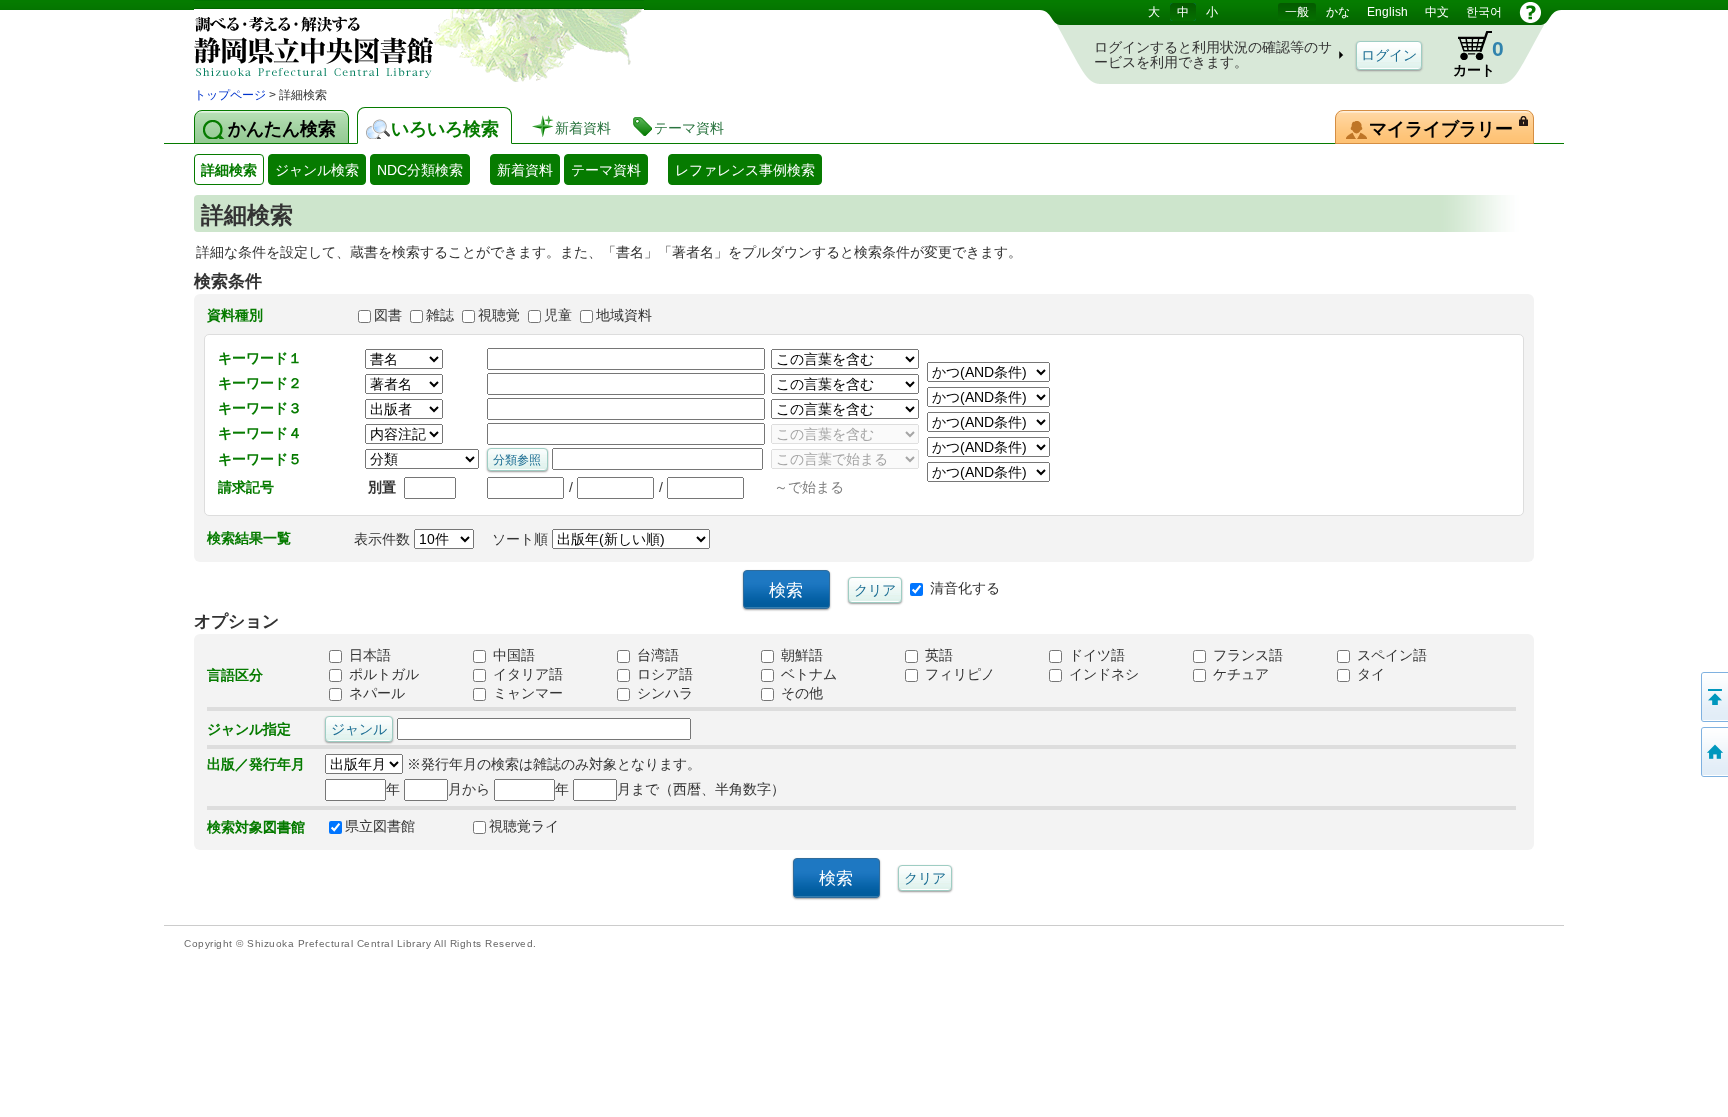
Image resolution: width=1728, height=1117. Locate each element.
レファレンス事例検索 (745, 170)
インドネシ (1102, 675)
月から (469, 789)
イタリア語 (526, 675)
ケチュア (1239, 675)
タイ (1369, 675)
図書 (388, 315)
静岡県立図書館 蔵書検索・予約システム (404, 42)
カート (1469, 54)
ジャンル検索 (317, 170)
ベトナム (807, 675)
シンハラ (663, 694)
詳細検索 (229, 170)
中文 (1437, 12)
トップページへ (1713, 752)
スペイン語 (1390, 656)
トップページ (230, 95)
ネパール (375, 694)
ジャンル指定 (249, 729)
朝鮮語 (800, 656)
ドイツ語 (1095, 656)
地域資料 (624, 315)
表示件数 (384, 539)
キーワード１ (260, 358)
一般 (1297, 12)
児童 (558, 315)
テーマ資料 (606, 170)
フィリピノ (958, 675)
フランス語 (1246, 656)
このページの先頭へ (1713, 697)
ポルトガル (382, 675)
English (1387, 12)
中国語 (512, 656)
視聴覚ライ (524, 827)
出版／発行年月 (256, 764)
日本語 (368, 656)
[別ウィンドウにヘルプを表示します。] (1530, 12)
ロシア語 (663, 675)
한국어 (1484, 12)
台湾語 (656, 656)
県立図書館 (380, 827)
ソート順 (522, 539)
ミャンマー (526, 694)
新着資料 (525, 170)
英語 (937, 656)
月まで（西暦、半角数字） (701, 789)
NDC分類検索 (420, 170)
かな (1338, 12)
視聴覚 (499, 315)
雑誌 (440, 315)
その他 (800, 694)
